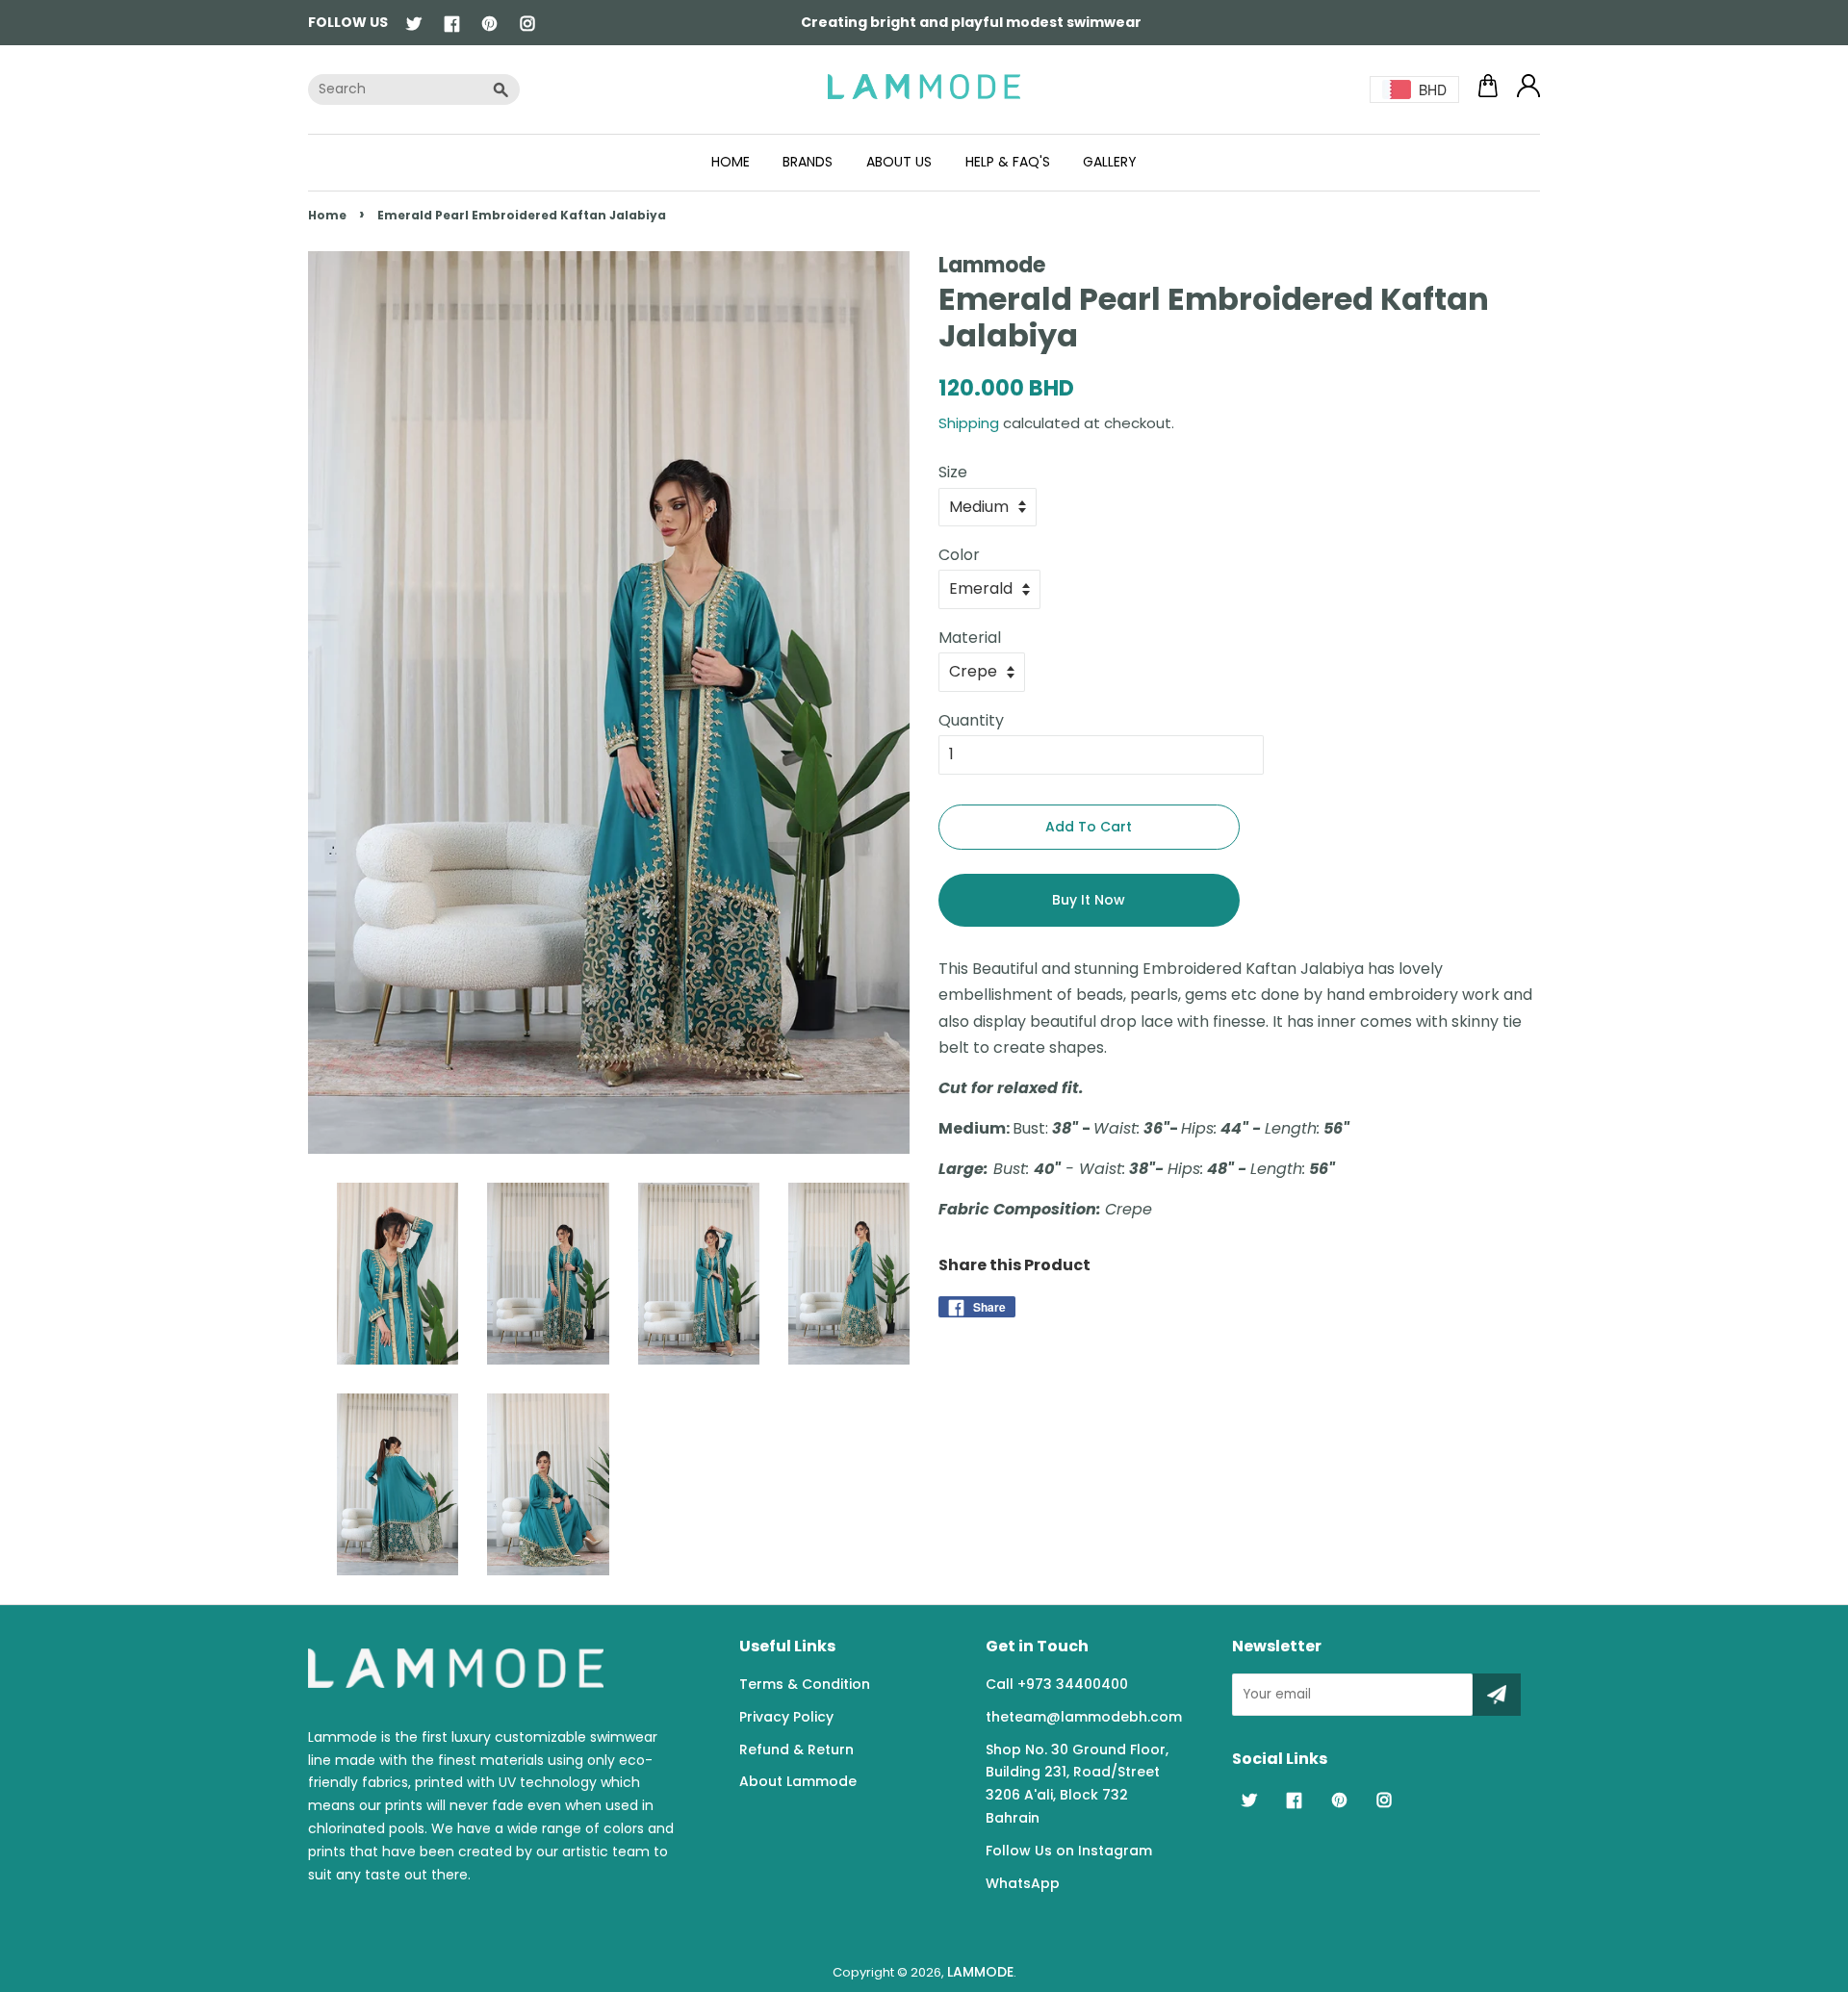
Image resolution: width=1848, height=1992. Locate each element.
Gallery (1110, 162)
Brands (808, 162)
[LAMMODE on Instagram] (527, 25)
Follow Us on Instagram (1069, 1851)
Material (970, 638)
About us (899, 162)
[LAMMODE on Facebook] (452, 25)
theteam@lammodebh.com (1084, 1717)
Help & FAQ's (1008, 162)
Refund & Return (796, 1749)
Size (953, 472)
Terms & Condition (805, 1684)
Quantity (971, 720)
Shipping (969, 423)
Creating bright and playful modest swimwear (971, 22)
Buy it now (1089, 900)
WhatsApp (1023, 1883)
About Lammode (798, 1781)
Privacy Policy (786, 1717)
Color (959, 555)
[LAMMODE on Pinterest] (489, 25)
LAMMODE (980, 1972)
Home (731, 162)
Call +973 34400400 (1057, 1684)
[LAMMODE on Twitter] (414, 25)
